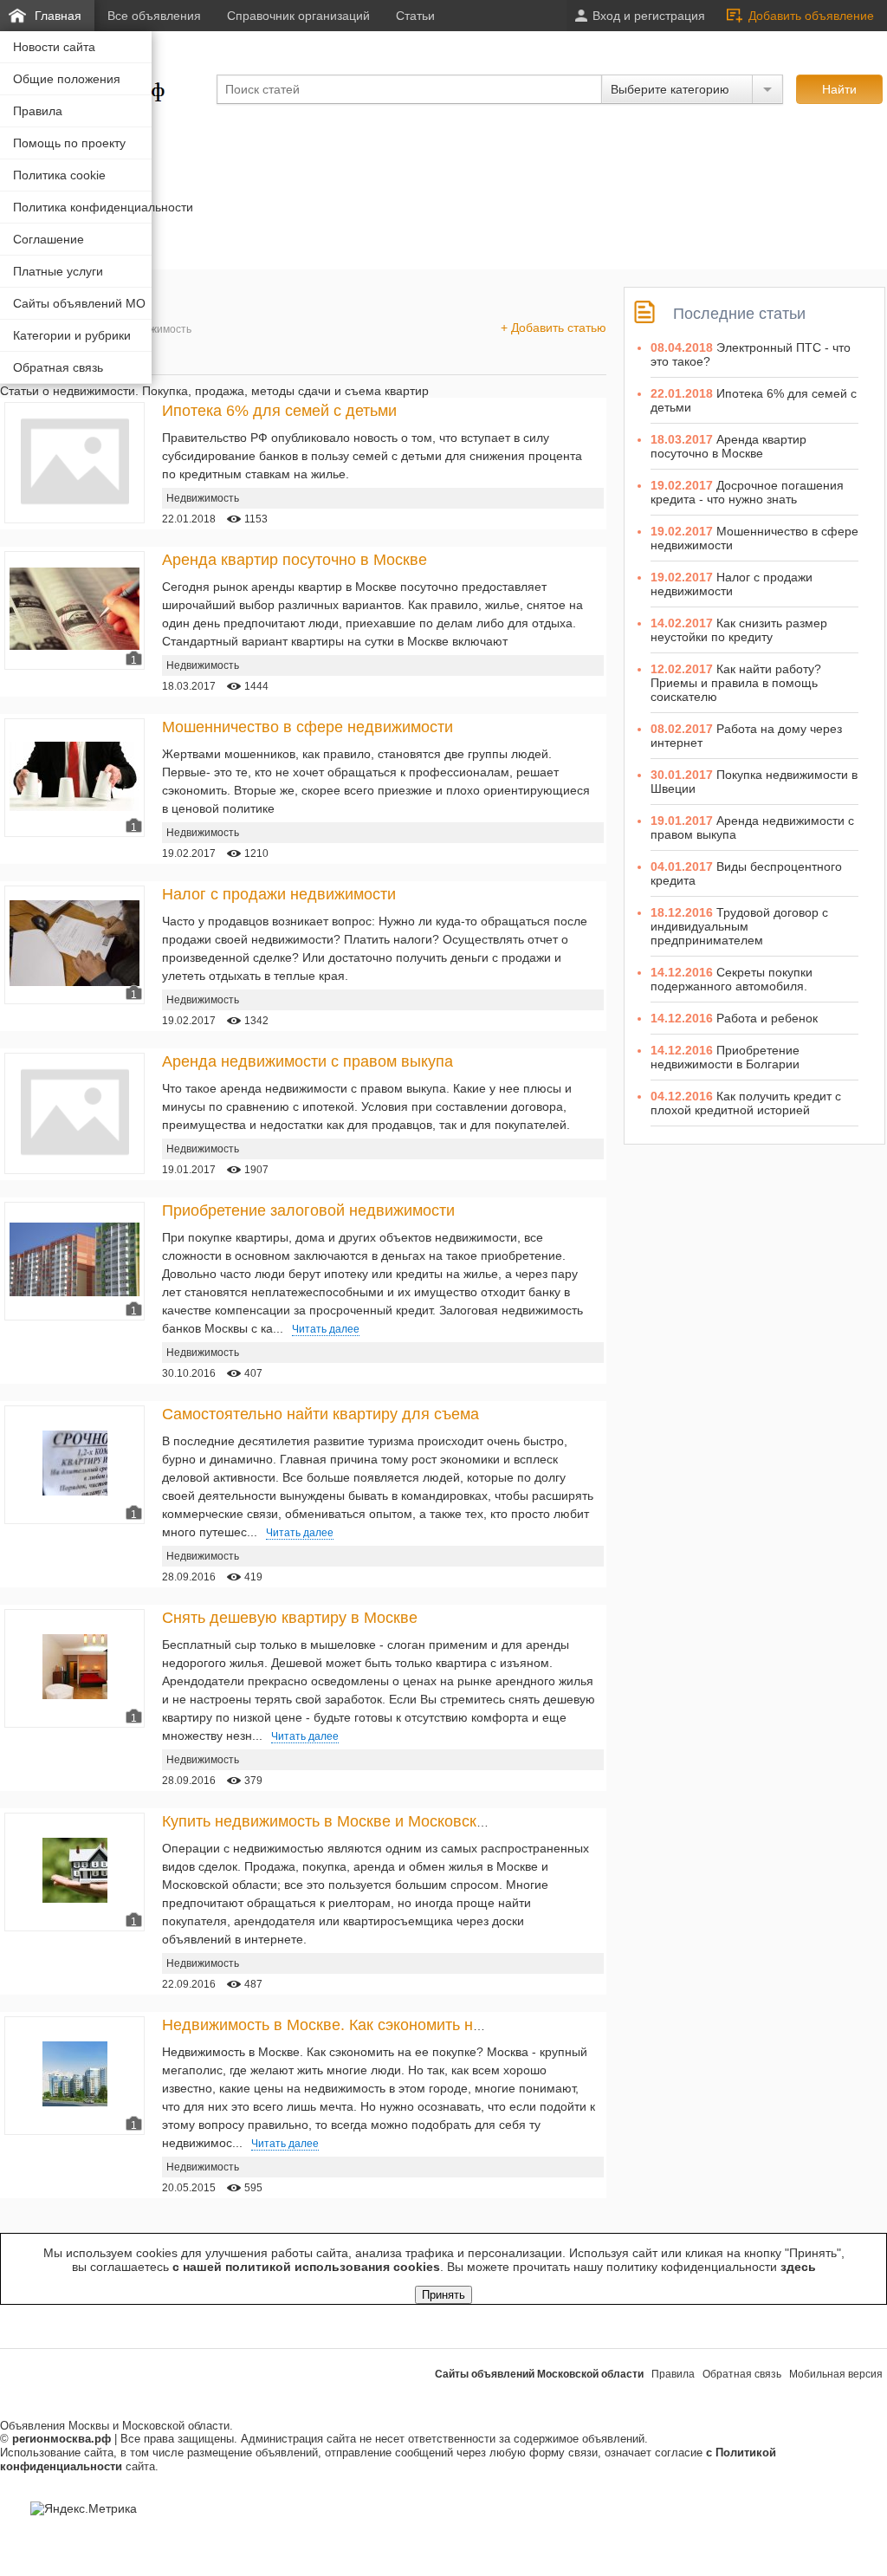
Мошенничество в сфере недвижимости (308, 727)
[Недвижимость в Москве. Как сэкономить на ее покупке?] (75, 2102)
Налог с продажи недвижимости (279, 894)
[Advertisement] (315, 159)
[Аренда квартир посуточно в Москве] (74, 646)
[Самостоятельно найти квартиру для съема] (75, 1491)
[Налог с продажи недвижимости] (74, 982)
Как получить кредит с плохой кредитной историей (746, 1103)
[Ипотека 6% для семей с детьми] (75, 511)
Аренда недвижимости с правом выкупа (308, 1061)
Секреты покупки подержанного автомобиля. (732, 979)
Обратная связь (742, 2374)
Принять (443, 2295)
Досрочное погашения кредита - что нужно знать (747, 492)
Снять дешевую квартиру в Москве (290, 1618)
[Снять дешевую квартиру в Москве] (75, 1695)
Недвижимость (155, 329)
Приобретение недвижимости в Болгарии (725, 1057)
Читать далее (326, 1329)
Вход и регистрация (649, 16)
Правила (673, 2374)
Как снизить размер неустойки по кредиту (739, 630)
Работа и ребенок (767, 1018)
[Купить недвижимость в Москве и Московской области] (75, 1898)
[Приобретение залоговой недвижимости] (74, 1292)
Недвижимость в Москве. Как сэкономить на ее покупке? (367, 2025)
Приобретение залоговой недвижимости (308, 1210)
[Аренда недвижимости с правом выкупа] (75, 1162)
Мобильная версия (836, 2374)
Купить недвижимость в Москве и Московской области (359, 1821)
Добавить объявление (811, 16)
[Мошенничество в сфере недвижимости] (74, 807)
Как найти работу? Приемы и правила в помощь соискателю (736, 683)
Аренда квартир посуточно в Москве (295, 560)
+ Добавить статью (554, 328)
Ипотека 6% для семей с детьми (279, 411)
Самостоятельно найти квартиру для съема (320, 1414)
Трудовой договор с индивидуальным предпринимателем (739, 926)
